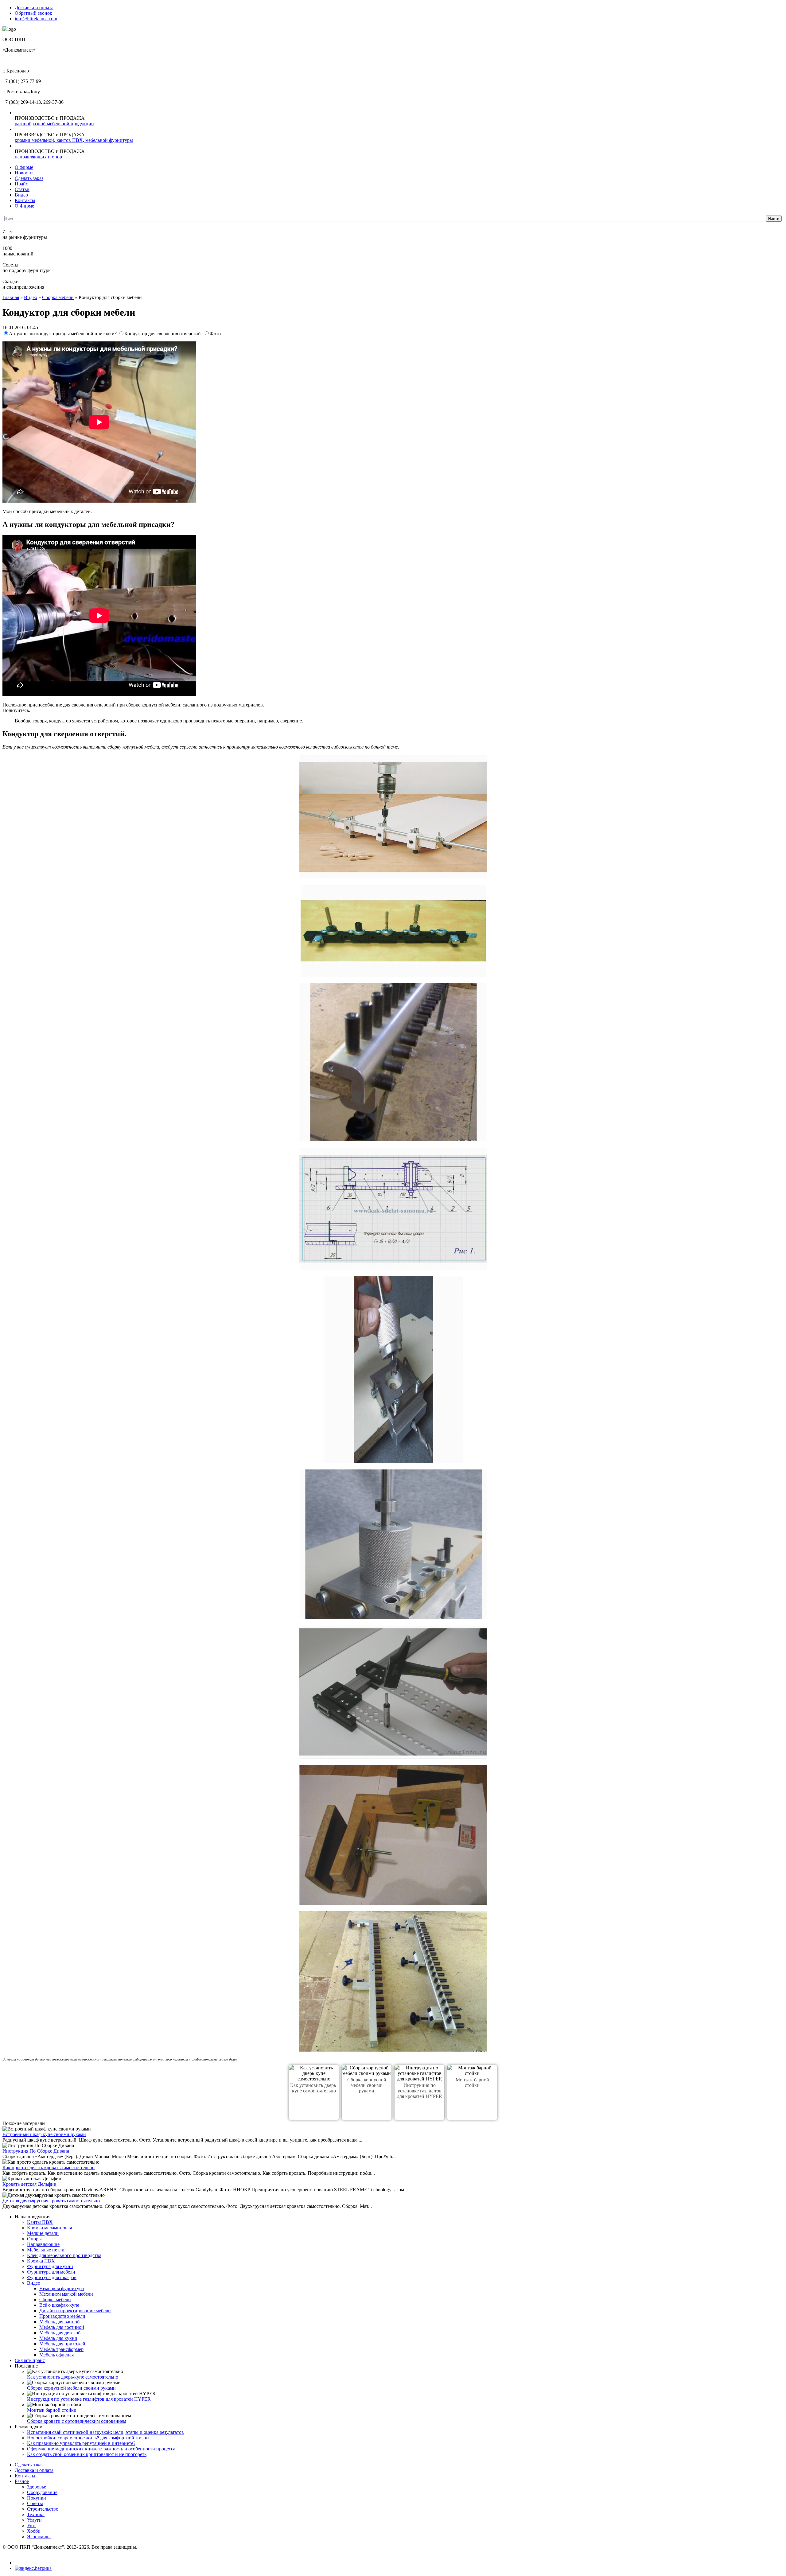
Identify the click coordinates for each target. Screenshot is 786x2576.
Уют (31, 2525)
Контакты (25, 200)
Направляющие (43, 2244)
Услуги (34, 2520)
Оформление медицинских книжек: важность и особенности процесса (101, 2449)
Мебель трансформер (61, 2349)
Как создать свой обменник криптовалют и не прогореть (87, 2454)
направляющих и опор (38, 157)
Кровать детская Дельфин (29, 2184)
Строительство (43, 2509)
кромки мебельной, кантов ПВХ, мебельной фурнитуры (74, 140)
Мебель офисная (56, 2355)
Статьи (22, 189)
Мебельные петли (46, 2250)
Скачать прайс (30, 2360)
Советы (35, 2503)
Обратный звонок (33, 13)
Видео (21, 195)
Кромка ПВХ (41, 2261)
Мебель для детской (60, 2333)
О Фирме (24, 206)
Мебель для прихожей (62, 2344)
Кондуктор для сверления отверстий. (164, 334)
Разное (22, 2481)
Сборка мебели (58, 297)
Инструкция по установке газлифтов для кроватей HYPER (420, 2091)
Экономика (39, 2537)
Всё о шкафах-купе (59, 2305)
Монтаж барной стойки (472, 2082)
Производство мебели (62, 2316)
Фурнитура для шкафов (52, 2277)
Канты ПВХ (40, 2222)
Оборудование (42, 2492)
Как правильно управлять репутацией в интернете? (81, 2443)
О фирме (24, 167)
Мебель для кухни (58, 2338)
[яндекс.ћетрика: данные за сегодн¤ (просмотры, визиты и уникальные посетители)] (33, 2568)
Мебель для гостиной (62, 2327)
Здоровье (37, 2487)
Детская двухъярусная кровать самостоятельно (51, 2201)
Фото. (216, 334)
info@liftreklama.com (36, 19)
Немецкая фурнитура (62, 2288)
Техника (36, 2514)
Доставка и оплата (34, 8)
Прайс (21, 184)
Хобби (34, 2531)
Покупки (37, 2498)
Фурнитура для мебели (51, 2272)
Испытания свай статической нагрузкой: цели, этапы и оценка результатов (105, 2432)
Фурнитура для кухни (50, 2266)
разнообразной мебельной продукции (54, 124)
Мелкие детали (43, 2233)
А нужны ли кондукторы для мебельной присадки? (63, 334)
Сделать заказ (29, 178)
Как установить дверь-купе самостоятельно (314, 2088)
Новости (24, 173)
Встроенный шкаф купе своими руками (44, 2134)
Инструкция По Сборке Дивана (36, 2151)
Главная (11, 297)
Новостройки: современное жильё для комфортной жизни (88, 2438)
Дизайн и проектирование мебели (75, 2311)
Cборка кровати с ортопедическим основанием (77, 2421)
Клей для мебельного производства (64, 2255)
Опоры (34, 2239)
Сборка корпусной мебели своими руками (367, 2085)
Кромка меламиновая (49, 2228)
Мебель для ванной (60, 2322)
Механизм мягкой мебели (66, 2294)
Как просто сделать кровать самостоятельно (49, 2167)
